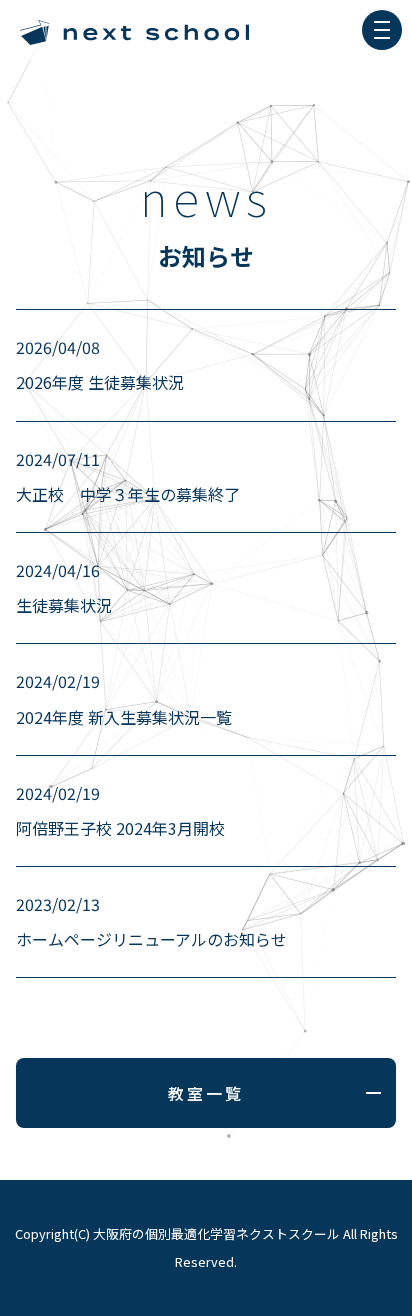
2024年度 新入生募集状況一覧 (124, 698)
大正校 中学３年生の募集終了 (128, 476)
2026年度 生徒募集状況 (100, 364)
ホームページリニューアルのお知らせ (151, 921)
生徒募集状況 (64, 587)
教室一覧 (206, 1093)
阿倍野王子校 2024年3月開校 (120, 810)
